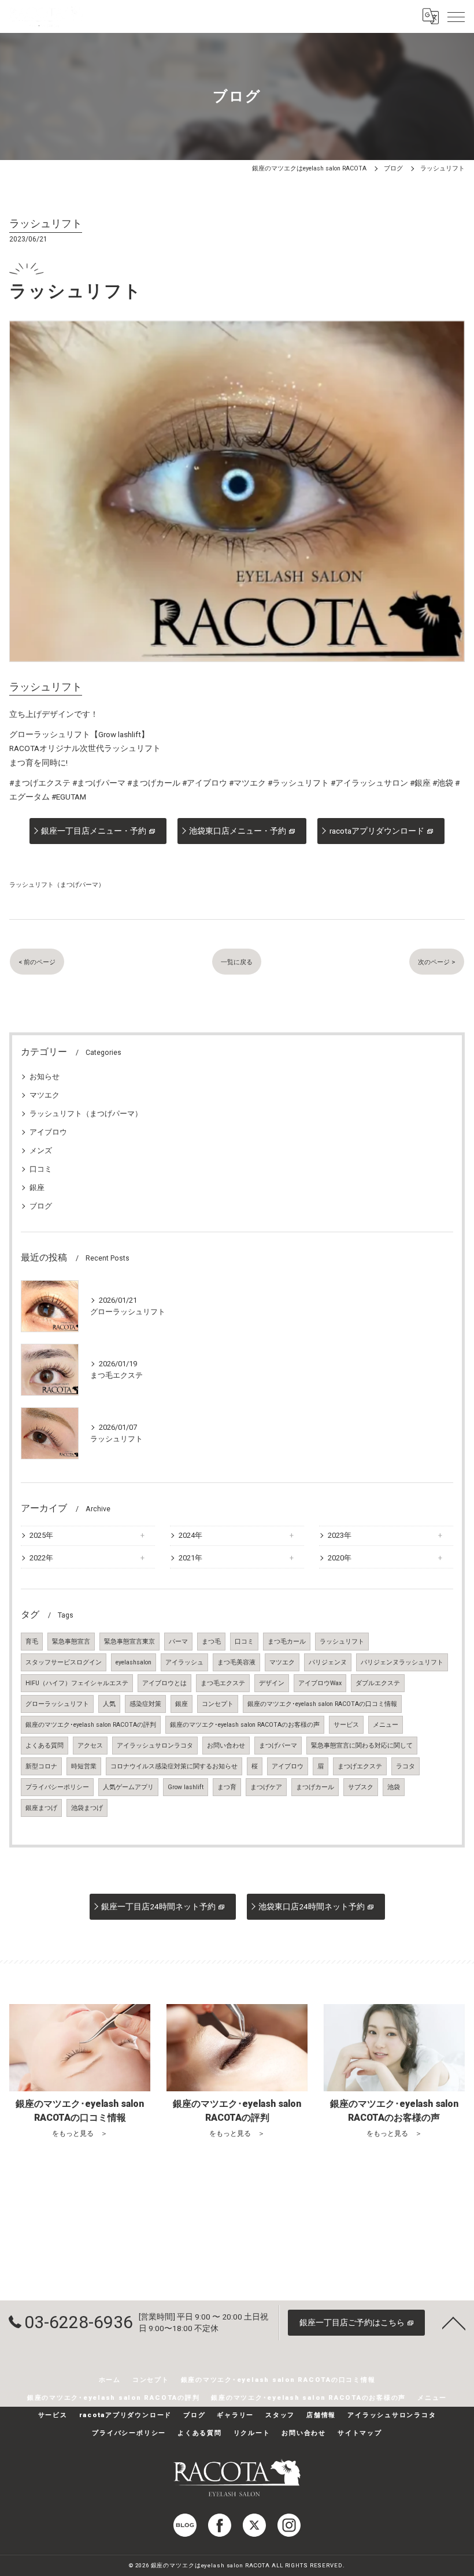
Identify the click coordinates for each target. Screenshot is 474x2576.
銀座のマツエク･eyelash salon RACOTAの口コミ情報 (322, 1704)
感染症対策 (145, 1704)
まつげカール (315, 1787)
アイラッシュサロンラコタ (155, 1746)
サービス (346, 1725)
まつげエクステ (360, 1766)
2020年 (340, 1558)
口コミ (41, 1169)
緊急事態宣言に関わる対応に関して (362, 1746)
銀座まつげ (41, 1808)
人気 (109, 1704)
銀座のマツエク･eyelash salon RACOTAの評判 (91, 1725)
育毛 (32, 1642)
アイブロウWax (320, 1683)
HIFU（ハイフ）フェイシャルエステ (77, 1683)
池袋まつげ (87, 1808)
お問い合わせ (226, 1746)
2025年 (41, 1535)
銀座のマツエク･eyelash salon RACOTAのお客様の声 (245, 1725)
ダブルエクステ (378, 1683)
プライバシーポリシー (57, 1787)
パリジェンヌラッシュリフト (402, 1662)
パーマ (178, 1642)
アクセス (90, 1746)
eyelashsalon (134, 1662)
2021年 (190, 1558)
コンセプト (218, 1704)
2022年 (41, 1558)
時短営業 (84, 1766)
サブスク (361, 1787)
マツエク (45, 1095)
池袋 (394, 1787)
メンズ (41, 1151)
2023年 (340, 1535)
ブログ (41, 1206)
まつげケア (266, 1787)
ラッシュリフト (342, 1642)
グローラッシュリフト (57, 1704)
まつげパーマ (278, 1746)
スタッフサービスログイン (64, 1662)
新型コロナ (41, 1766)
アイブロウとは (164, 1683)
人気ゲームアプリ (128, 1787)
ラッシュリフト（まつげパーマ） (57, 884)
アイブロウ (48, 1132)
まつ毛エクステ (223, 1683)
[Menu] (456, 16)
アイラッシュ (184, 1662)
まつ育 (227, 1787)
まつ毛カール (287, 1642)
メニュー (386, 1725)
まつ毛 (211, 1642)
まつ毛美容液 (236, 1662)
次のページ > (437, 962)
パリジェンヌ (328, 1662)
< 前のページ (37, 962)
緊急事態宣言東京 (129, 1642)
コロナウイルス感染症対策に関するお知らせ (174, 1766)
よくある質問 (45, 1746)
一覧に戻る (237, 962)
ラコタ (406, 1766)
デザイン (272, 1683)
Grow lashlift (186, 1787)
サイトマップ (360, 2433)
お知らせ (45, 1077)
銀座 (37, 1187)
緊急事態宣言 (71, 1642)
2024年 (190, 1535)
